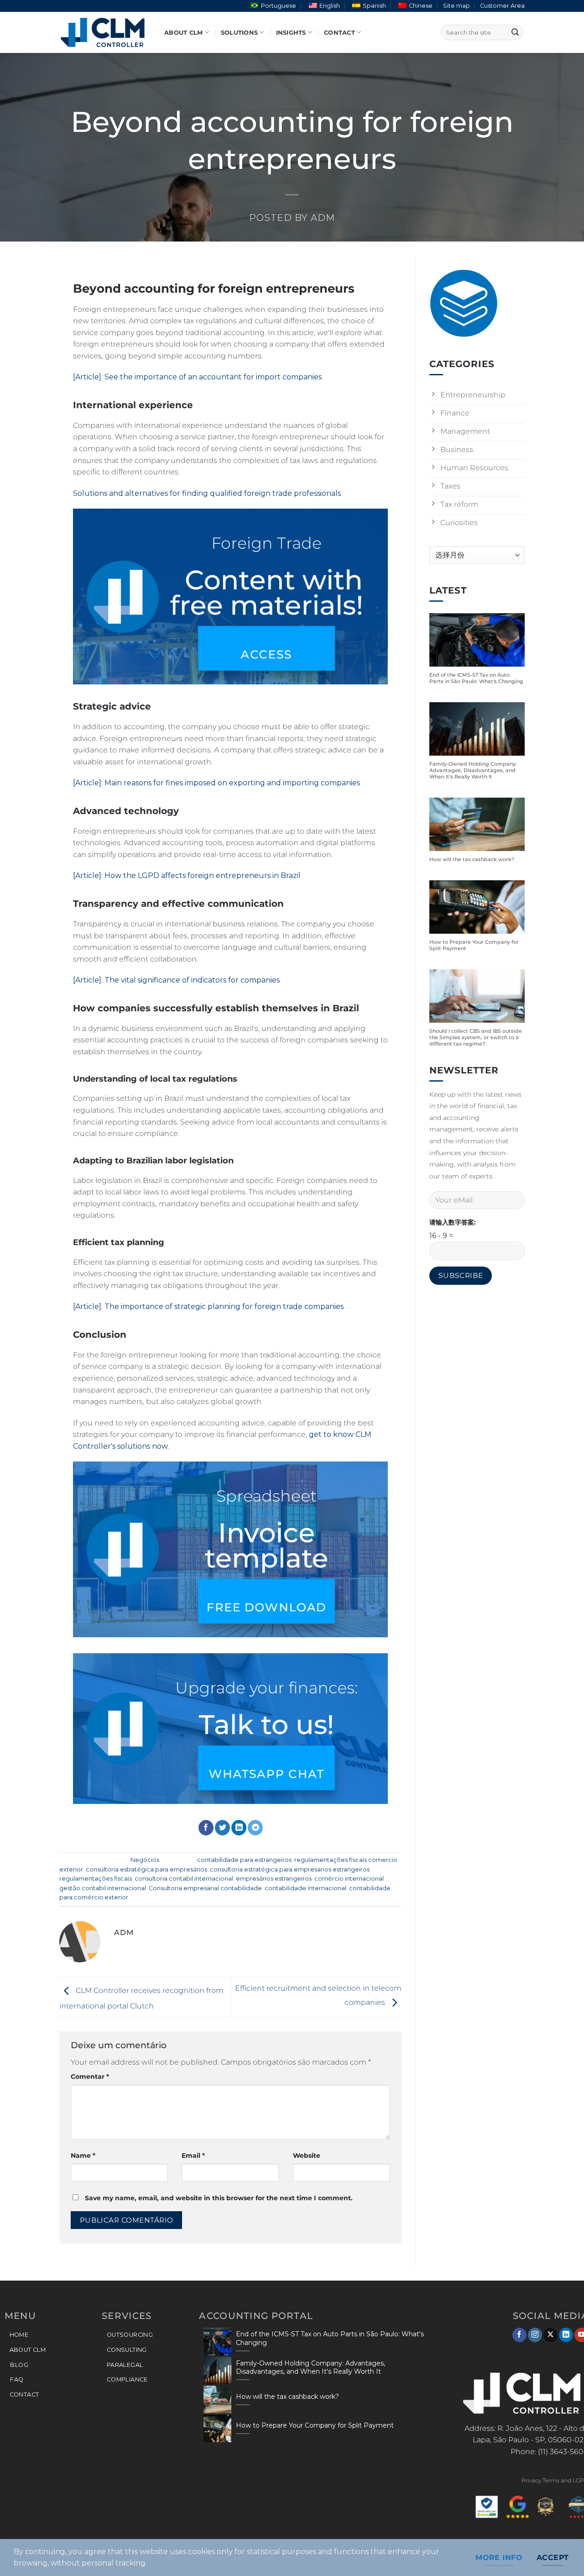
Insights (291, 33)
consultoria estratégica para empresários (146, 1869)
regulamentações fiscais (96, 1879)
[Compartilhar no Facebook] (206, 1828)
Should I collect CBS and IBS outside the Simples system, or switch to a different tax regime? (476, 1038)
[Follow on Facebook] (519, 2335)
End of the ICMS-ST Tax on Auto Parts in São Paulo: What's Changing (476, 678)
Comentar (90, 2077)
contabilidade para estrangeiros (244, 1860)
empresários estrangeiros (274, 1879)
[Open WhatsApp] (561, 2553)
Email (193, 2155)
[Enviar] (515, 32)
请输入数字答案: (453, 1222)
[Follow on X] (550, 2335)
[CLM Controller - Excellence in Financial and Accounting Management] (105, 32)
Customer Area (502, 6)
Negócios (145, 1860)
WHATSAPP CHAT (266, 1774)
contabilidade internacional (305, 1888)
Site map (456, 6)
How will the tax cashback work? (472, 860)
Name (83, 2155)
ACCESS (266, 654)
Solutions (239, 33)
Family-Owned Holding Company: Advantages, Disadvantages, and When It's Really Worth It (473, 770)
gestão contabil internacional (103, 1888)
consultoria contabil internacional (184, 1879)
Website (307, 2155)
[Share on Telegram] (255, 1828)
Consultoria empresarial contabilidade (205, 1888)
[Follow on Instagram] (535, 2335)
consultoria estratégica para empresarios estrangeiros (290, 1869)
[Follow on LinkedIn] (566, 2335)
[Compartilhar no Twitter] (222, 1828)
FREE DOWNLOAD (266, 1607)
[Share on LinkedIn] (239, 1828)
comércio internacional (349, 1879)
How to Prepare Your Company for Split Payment (474, 945)
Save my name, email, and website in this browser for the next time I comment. (219, 2198)
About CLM (183, 33)
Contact (339, 33)
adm (323, 218)
